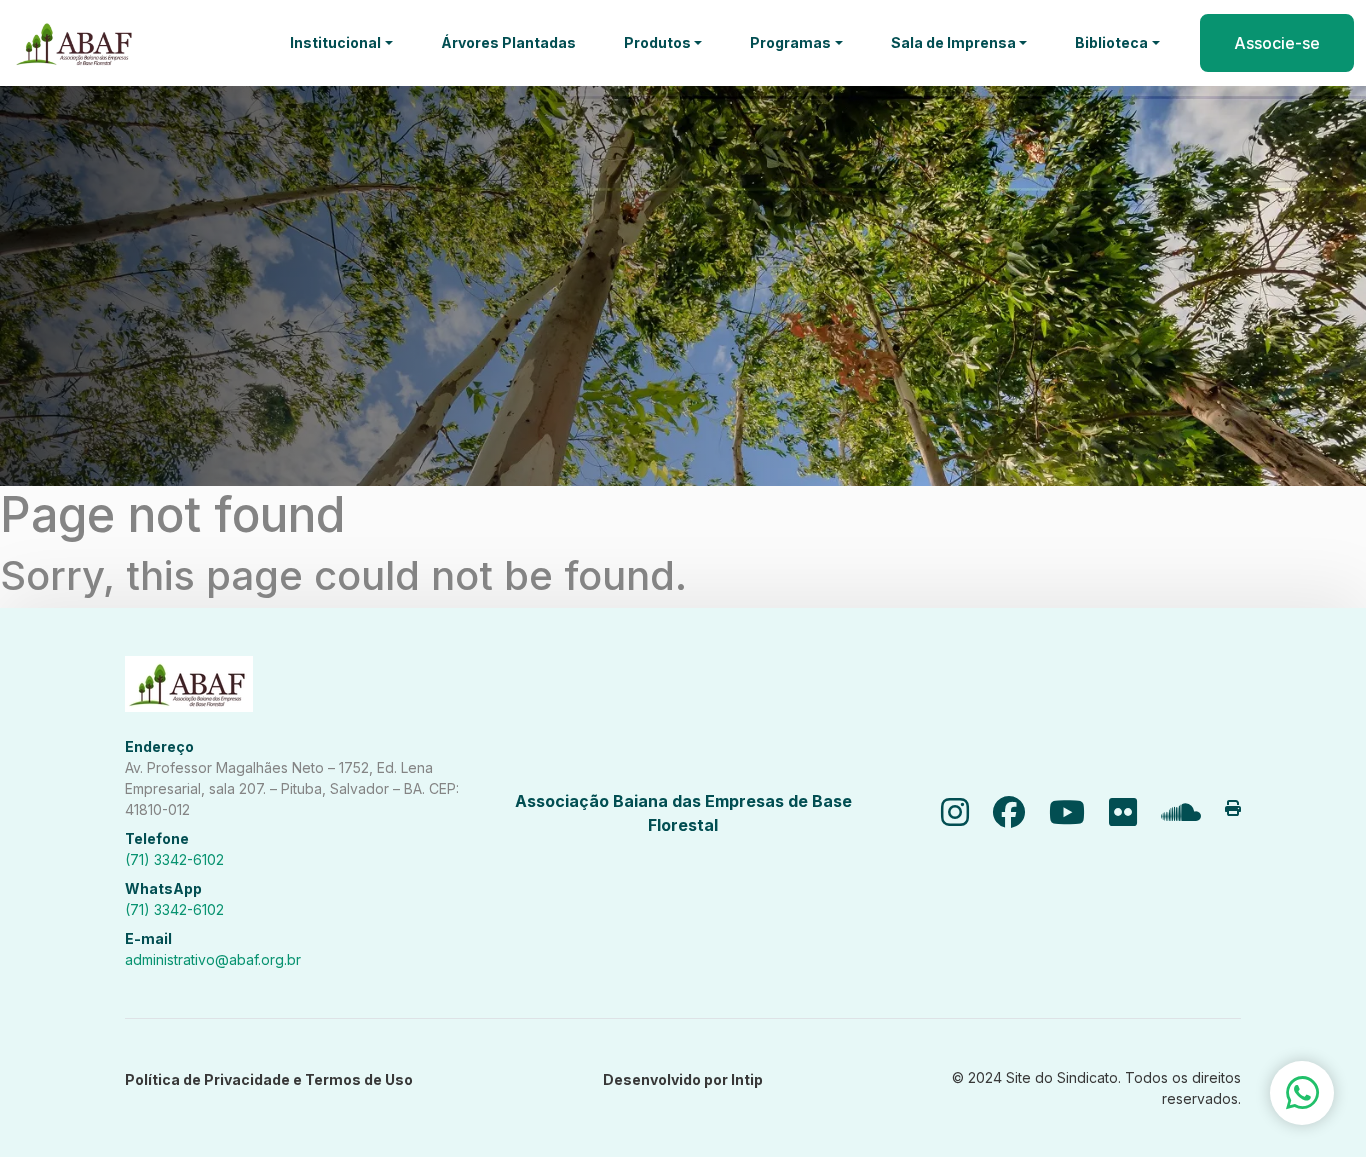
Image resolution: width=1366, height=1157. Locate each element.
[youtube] (1067, 813)
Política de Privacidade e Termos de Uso (269, 1079)
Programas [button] (790, 42)
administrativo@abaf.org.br (213, 959)
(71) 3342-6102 (174, 859)
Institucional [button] (335, 42)
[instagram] (955, 813)
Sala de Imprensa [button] (953, 42)
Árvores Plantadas (508, 42)
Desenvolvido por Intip (683, 1079)
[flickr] (1123, 813)
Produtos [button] (657, 42)
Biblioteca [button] (1111, 42)
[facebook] (1009, 813)
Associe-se (1277, 43)
